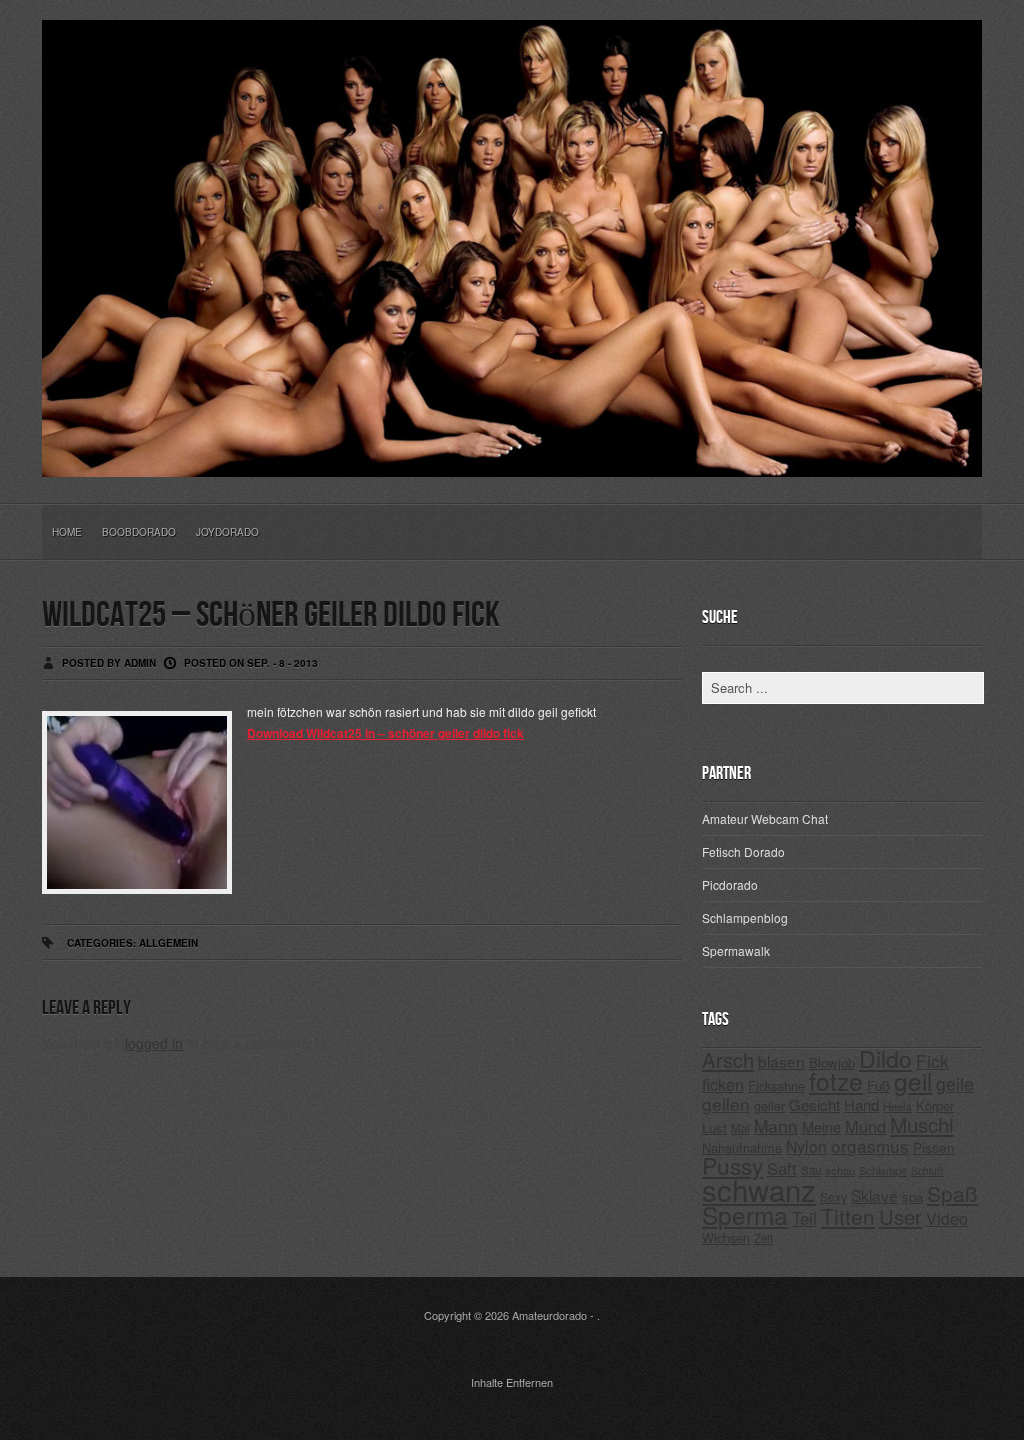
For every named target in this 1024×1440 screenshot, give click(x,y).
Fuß (878, 1085)
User (900, 1216)
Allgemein (168, 943)
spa (912, 1196)
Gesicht (814, 1104)
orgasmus (870, 1145)
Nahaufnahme (742, 1147)
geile (955, 1083)
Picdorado (730, 884)
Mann (776, 1125)
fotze (836, 1080)
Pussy (732, 1165)
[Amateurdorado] (512, 461)
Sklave (874, 1195)
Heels (897, 1106)
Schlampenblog (745, 917)
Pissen (934, 1147)
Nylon (806, 1146)
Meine (821, 1126)
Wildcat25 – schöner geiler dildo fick (271, 615)
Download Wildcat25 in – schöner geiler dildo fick (385, 733)
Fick (932, 1060)
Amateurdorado (549, 1315)
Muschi (922, 1124)
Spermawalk (736, 950)
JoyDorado (227, 532)
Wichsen (726, 1237)
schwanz (759, 1189)
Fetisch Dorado (743, 851)
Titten (848, 1216)
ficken (723, 1084)
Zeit (763, 1238)
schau (840, 1170)
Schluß (927, 1170)
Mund (865, 1126)
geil (913, 1080)
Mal (740, 1128)
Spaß (952, 1193)
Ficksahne (776, 1085)
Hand (861, 1104)
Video (947, 1218)
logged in (154, 1043)
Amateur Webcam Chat (765, 818)
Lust (714, 1127)
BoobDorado (139, 532)
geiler (769, 1105)
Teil (804, 1218)
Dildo (885, 1058)
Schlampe (883, 1170)
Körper (935, 1105)
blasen (781, 1061)
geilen (726, 1103)
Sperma (745, 1214)
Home (67, 532)
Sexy (833, 1196)
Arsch (728, 1059)
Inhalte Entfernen (512, 1382)
